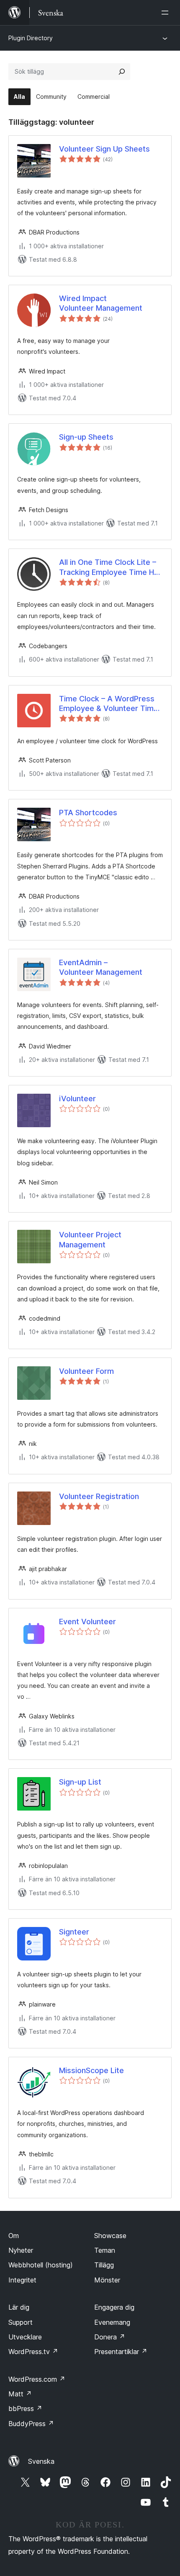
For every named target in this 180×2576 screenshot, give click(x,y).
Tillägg (104, 2265)
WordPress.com (37, 2379)
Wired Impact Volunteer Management (101, 303)
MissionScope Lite (91, 2070)
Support (21, 2322)
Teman (105, 2250)
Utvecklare (25, 2337)
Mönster (107, 2280)
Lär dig (19, 2307)
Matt (20, 2394)
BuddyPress (31, 2424)
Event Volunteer (87, 1622)
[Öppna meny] (167, 13)
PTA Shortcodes (88, 813)
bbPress (25, 2409)
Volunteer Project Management (90, 1239)
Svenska (41, 2461)
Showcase (110, 2236)
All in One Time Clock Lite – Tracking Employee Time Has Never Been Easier (111, 567)
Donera (110, 2337)
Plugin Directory (31, 38)
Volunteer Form (86, 1371)
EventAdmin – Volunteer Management (101, 967)
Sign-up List (80, 1782)
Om (14, 2236)
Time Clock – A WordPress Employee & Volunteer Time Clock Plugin (109, 704)
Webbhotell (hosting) (41, 2265)
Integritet (22, 2280)
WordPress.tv (33, 2352)
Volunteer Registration (99, 1496)
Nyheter (21, 2250)
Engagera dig (114, 2307)
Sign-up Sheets (86, 437)
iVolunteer (77, 1099)
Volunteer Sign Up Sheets (104, 149)
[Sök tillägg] (122, 72)
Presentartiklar (121, 2352)
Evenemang (112, 2322)
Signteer (74, 1932)
